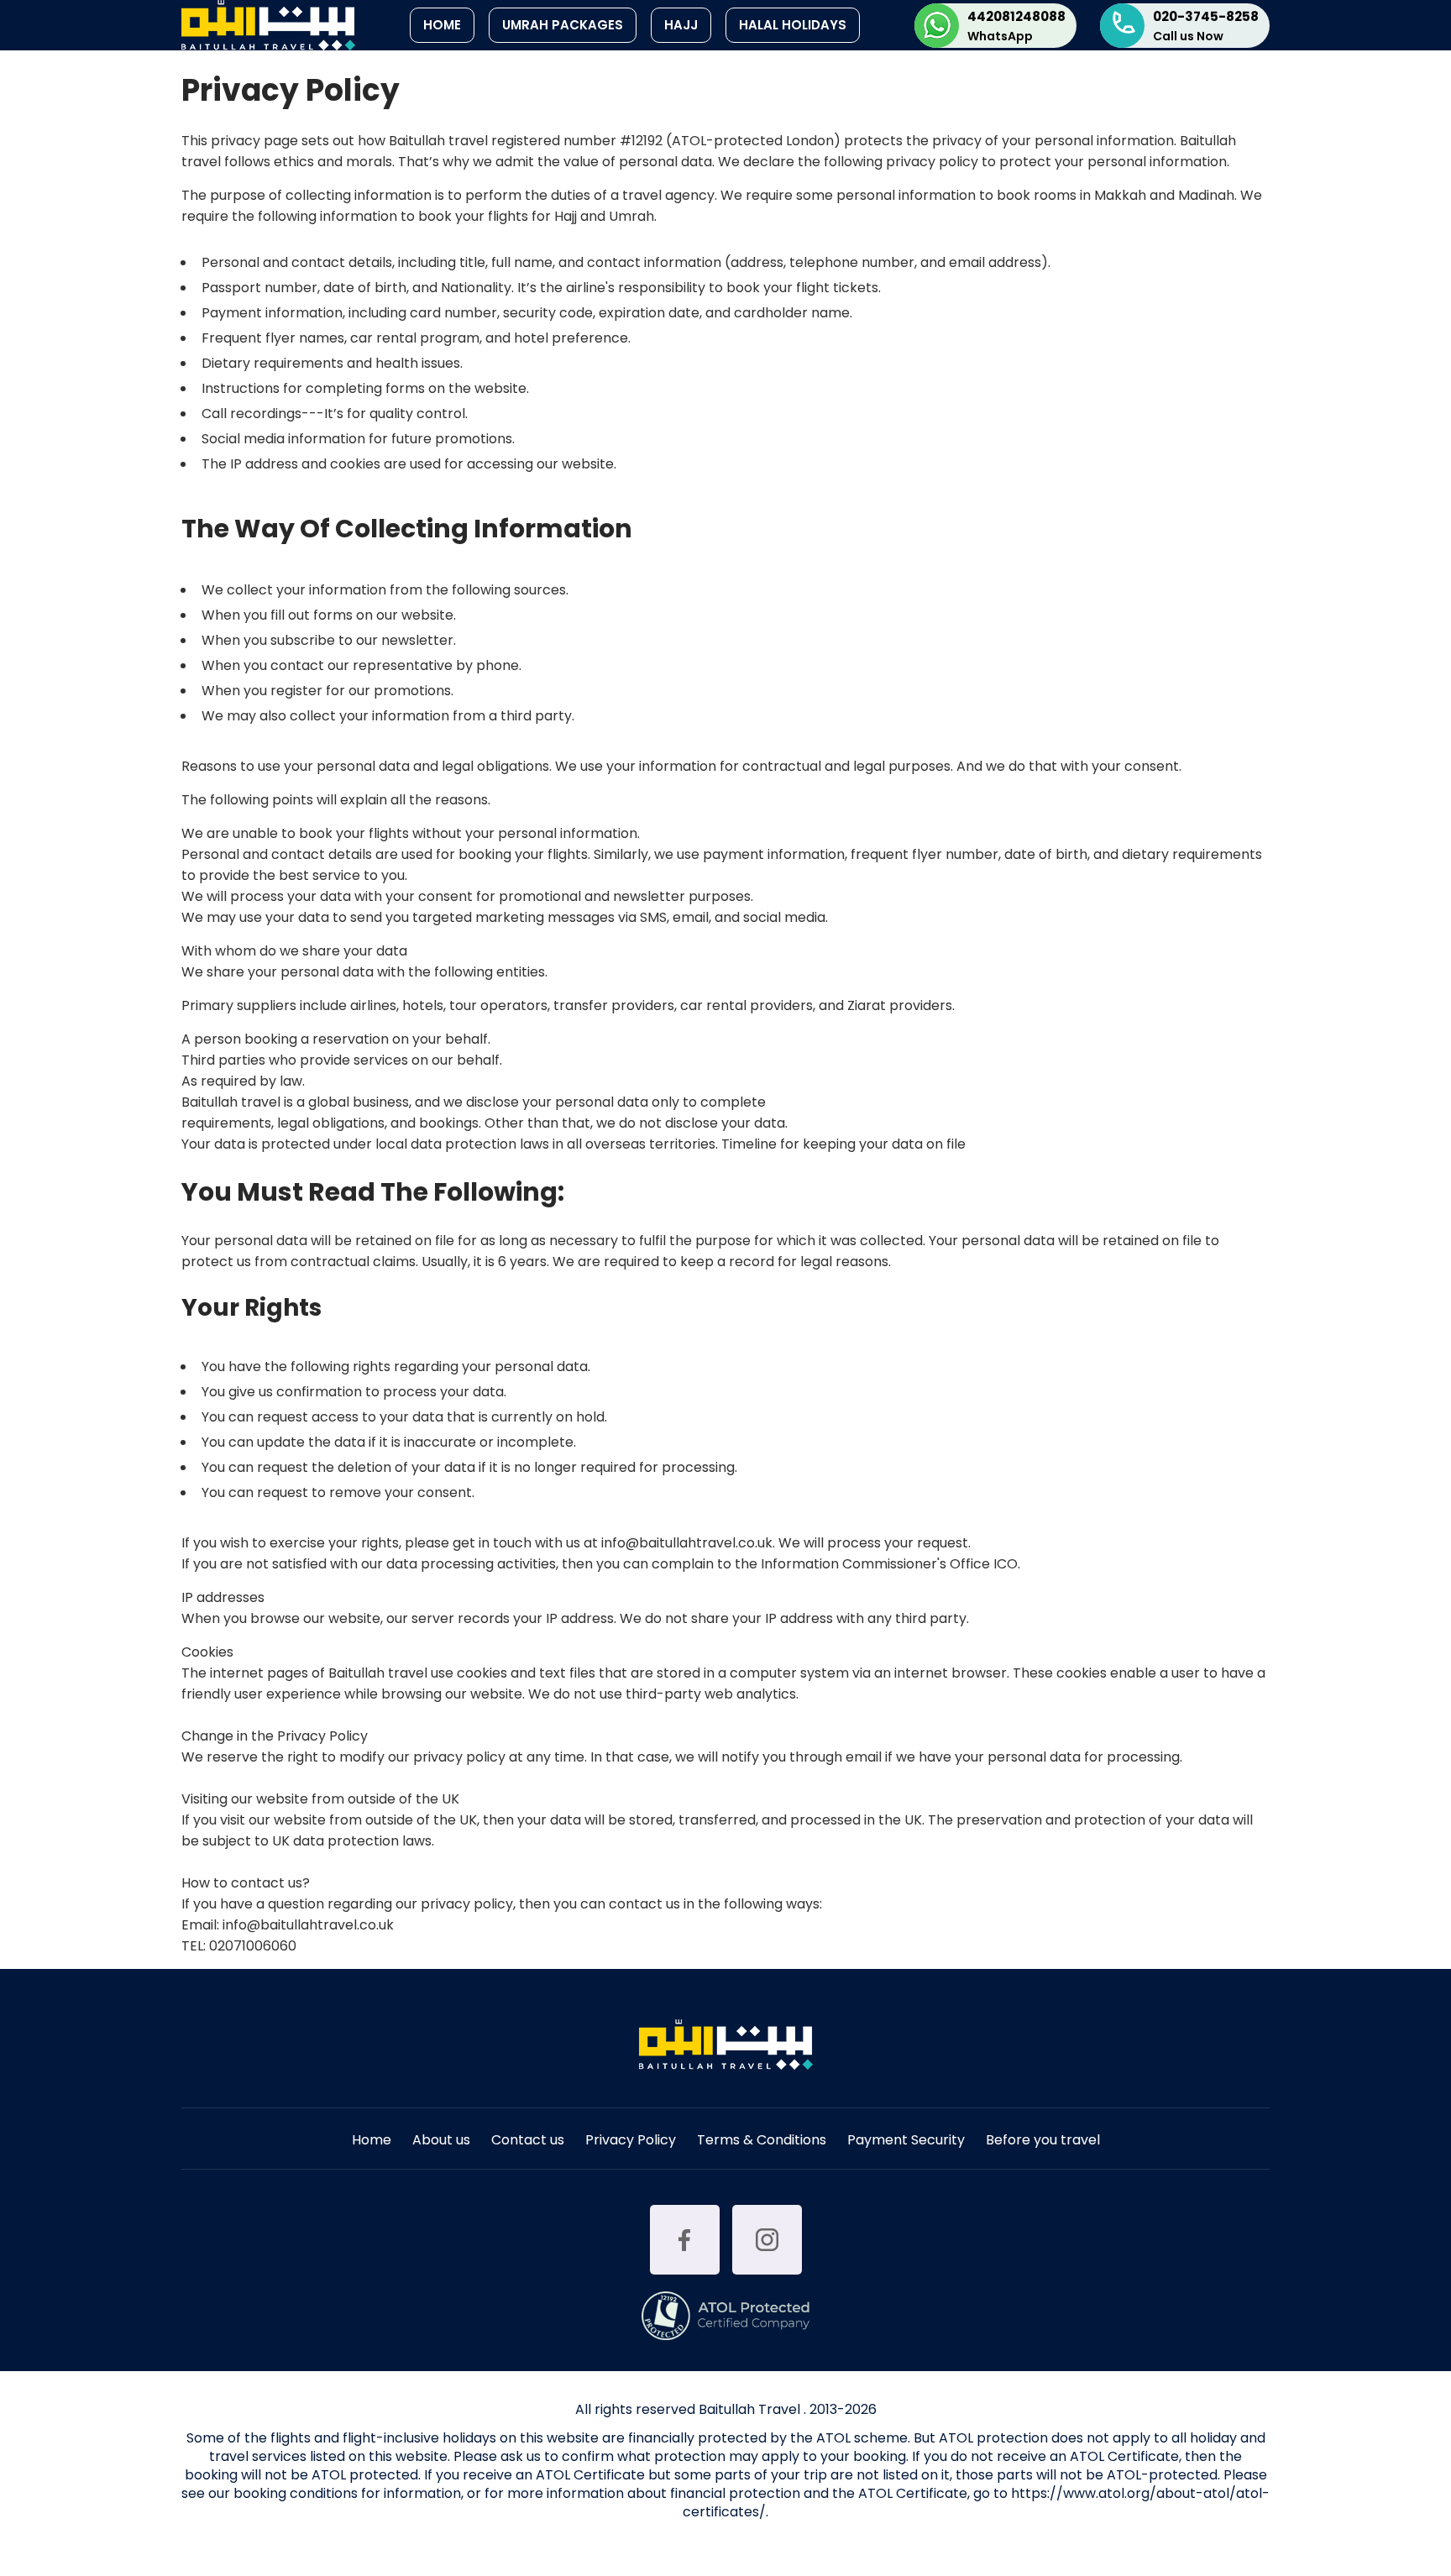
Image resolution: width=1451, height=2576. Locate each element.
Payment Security (906, 2141)
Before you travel (1043, 2141)
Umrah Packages (563, 25)
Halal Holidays (793, 25)
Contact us (528, 2141)
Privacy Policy (631, 2141)
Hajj (681, 25)
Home (442, 25)
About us (441, 2141)
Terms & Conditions (762, 2141)
